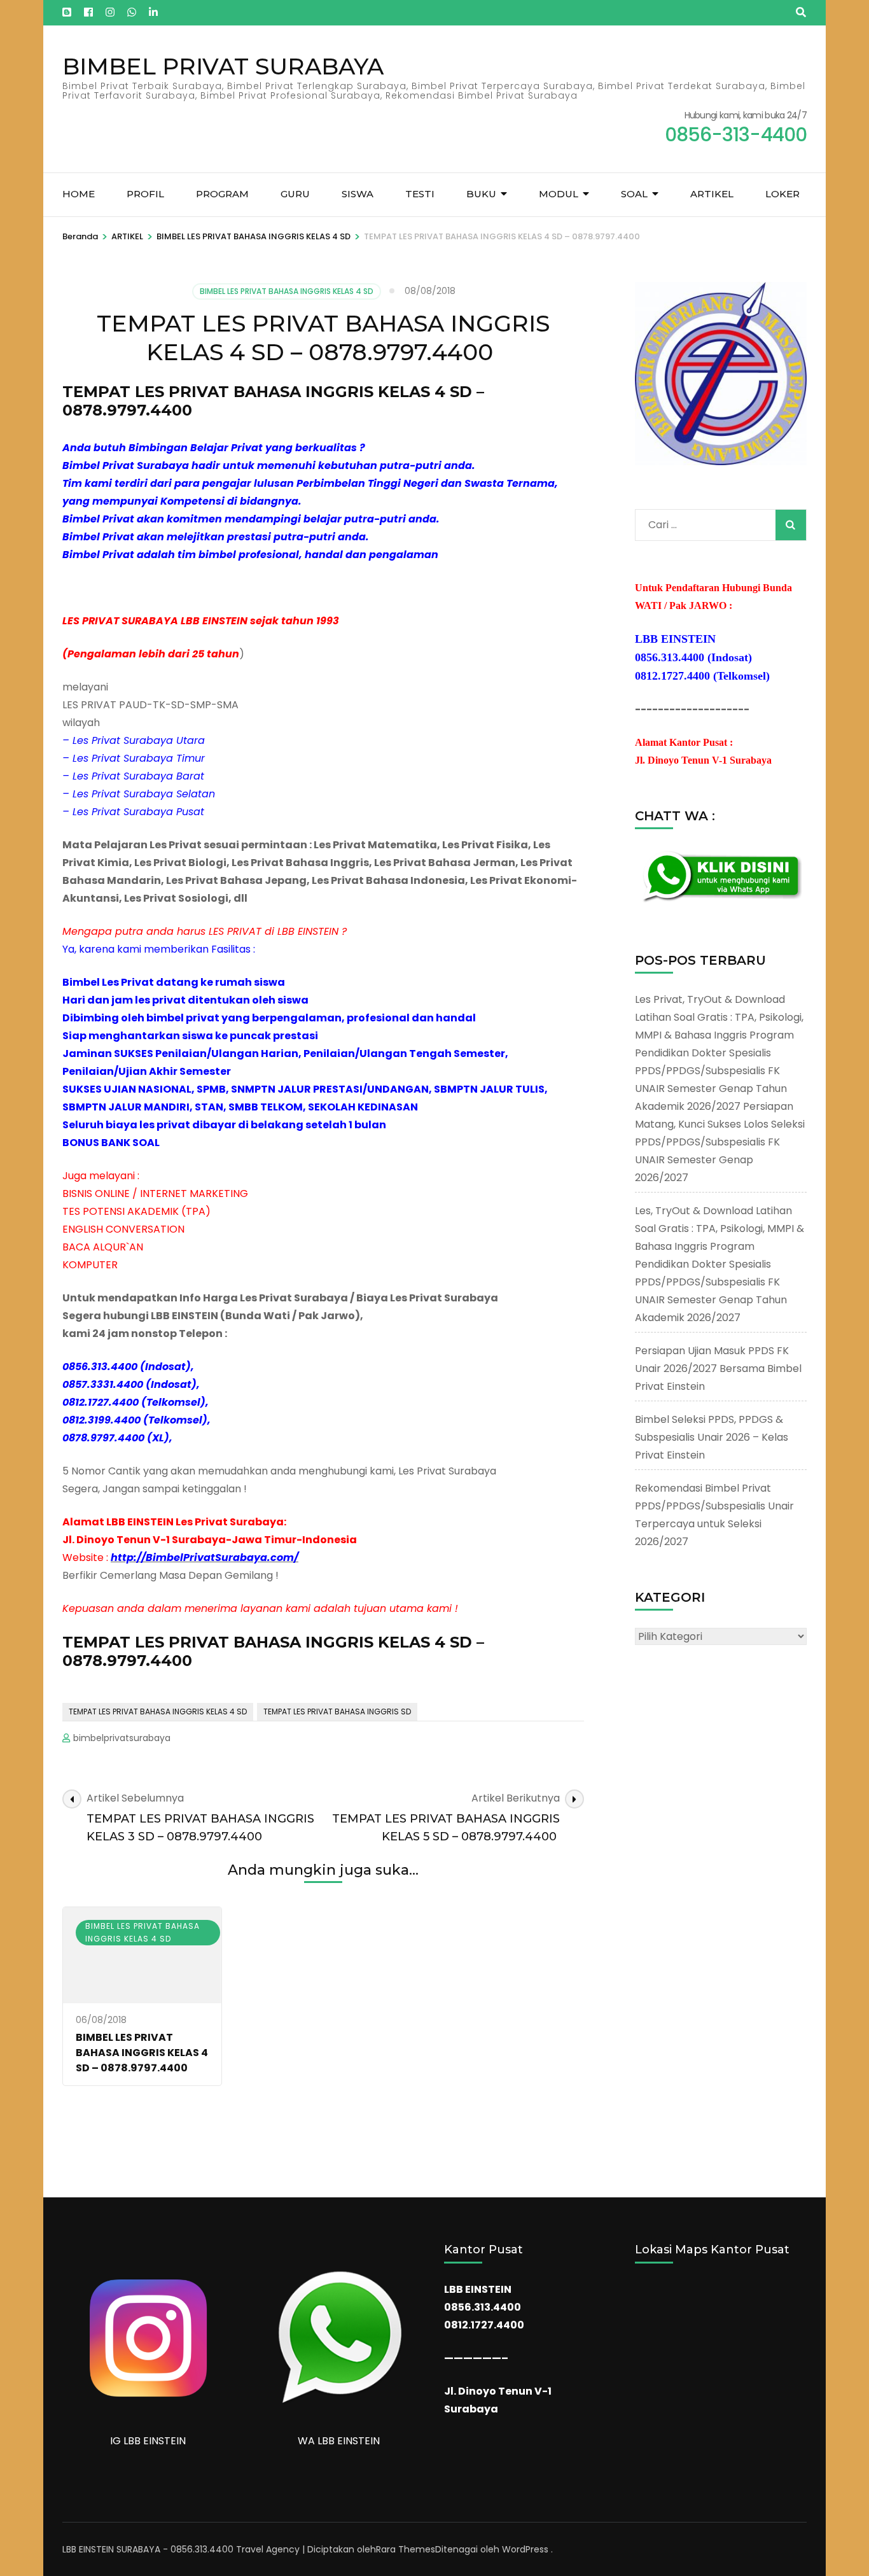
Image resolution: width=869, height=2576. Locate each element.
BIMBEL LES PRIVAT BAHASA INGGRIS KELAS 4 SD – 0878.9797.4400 (142, 2053)
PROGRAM (222, 194)
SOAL (634, 194)
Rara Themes (406, 2549)
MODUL (559, 194)
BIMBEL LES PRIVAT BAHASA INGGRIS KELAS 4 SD (287, 291)
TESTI (420, 194)
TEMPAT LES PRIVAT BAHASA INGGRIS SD (337, 1711)
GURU (295, 194)
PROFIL (145, 194)
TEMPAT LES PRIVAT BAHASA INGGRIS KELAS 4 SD (158, 1711)
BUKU (481, 194)
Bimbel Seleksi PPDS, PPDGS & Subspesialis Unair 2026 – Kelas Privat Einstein (712, 1437)
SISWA (358, 194)
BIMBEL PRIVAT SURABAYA (223, 66)
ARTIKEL (712, 194)
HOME (79, 194)
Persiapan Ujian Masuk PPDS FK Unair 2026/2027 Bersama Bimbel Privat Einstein (718, 1368)
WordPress (525, 2549)
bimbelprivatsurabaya (122, 1738)
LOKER (782, 194)
